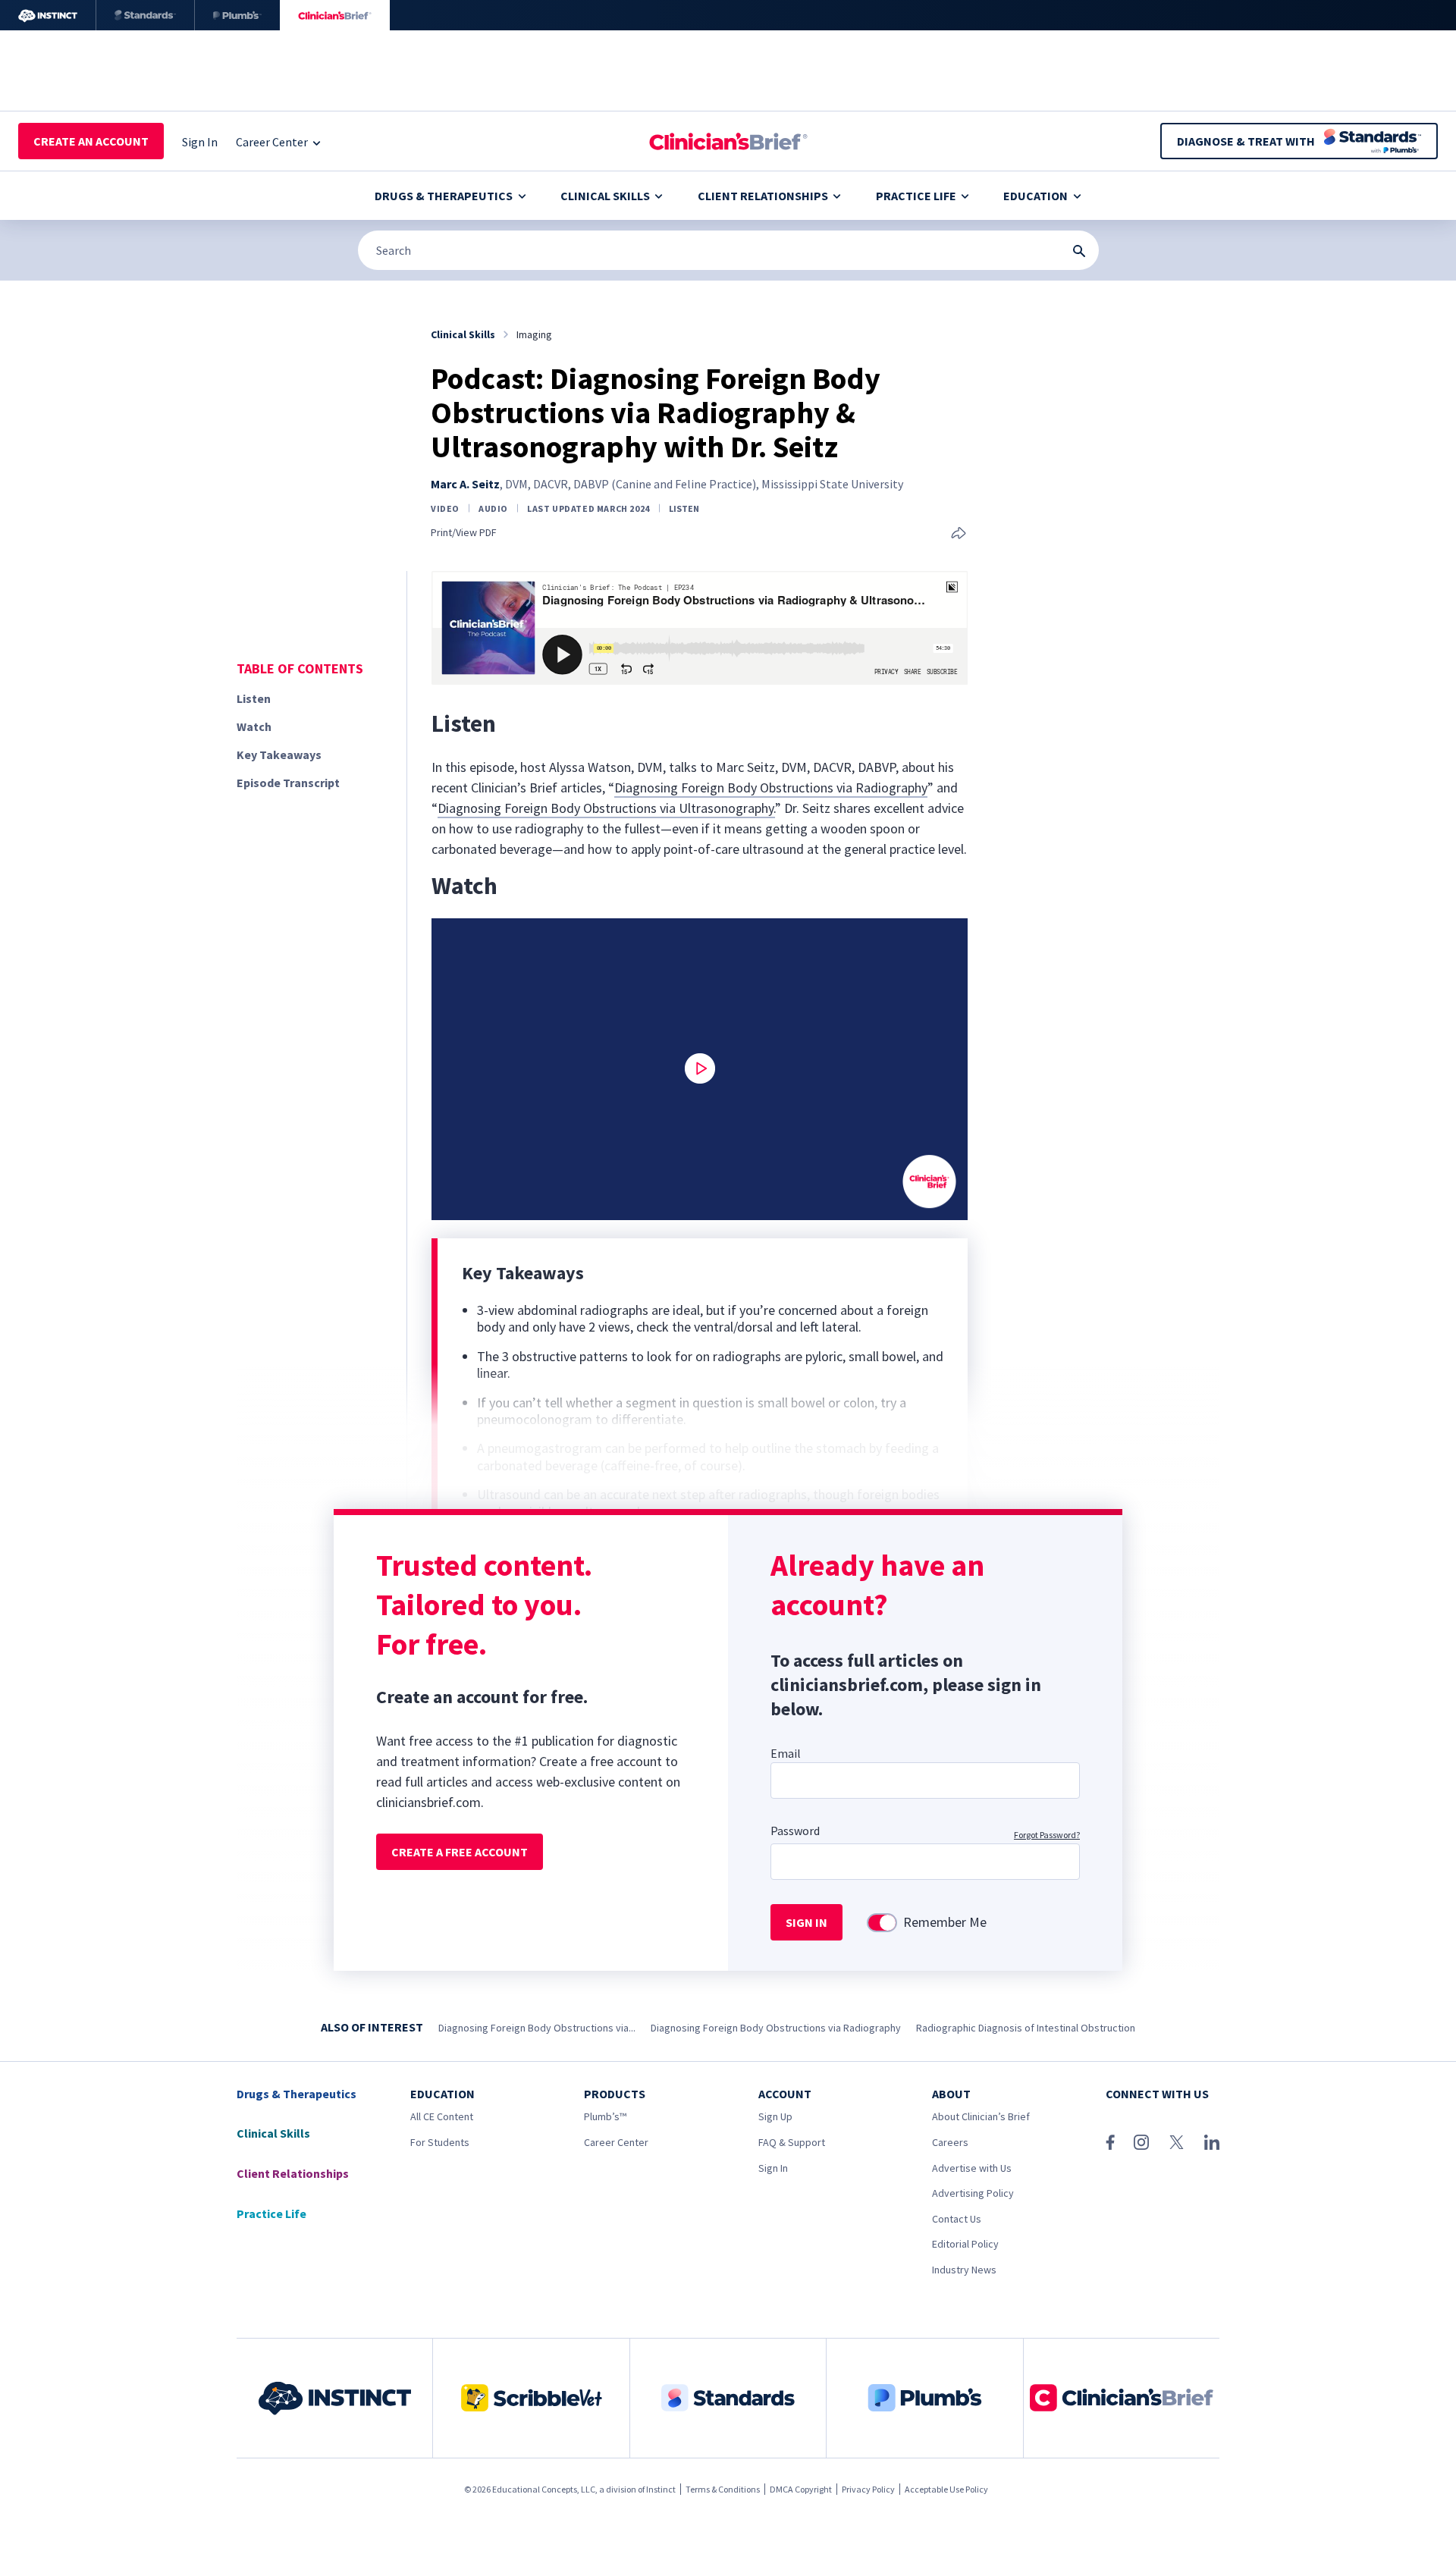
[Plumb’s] (237, 15)
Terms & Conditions (723, 2489)
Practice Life (916, 196)
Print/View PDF (464, 533)
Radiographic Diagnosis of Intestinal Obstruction (1026, 2028)
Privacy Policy (868, 2489)
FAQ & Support (792, 2142)
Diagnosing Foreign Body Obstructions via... (537, 2028)
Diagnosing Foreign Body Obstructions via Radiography (771, 787)
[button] (700, 1068)
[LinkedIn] (1212, 2142)
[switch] (882, 1923)
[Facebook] (1110, 2142)
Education (1036, 196)
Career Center (616, 2142)
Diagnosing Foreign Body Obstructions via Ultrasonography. (606, 808)
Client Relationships (763, 196)
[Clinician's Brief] (335, 15)
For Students (440, 2142)
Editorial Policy (965, 2244)
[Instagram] (1141, 2142)
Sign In (773, 2168)
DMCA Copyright (801, 2489)
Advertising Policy (973, 2193)
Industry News (964, 2270)
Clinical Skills (605, 196)
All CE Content (442, 2116)
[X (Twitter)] (1177, 2142)
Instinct (661, 2489)
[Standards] (145, 15)
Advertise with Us (972, 2168)
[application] (700, 1069)
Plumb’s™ (605, 2116)
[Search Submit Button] (1079, 251)
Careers (950, 2142)
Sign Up (775, 2116)
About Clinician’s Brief (981, 2116)
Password (795, 1831)
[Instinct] (48, 15)
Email (786, 1753)
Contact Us (957, 2219)
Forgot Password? (1047, 1835)
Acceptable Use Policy (946, 2489)
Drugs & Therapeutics (444, 196)
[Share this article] (959, 534)
